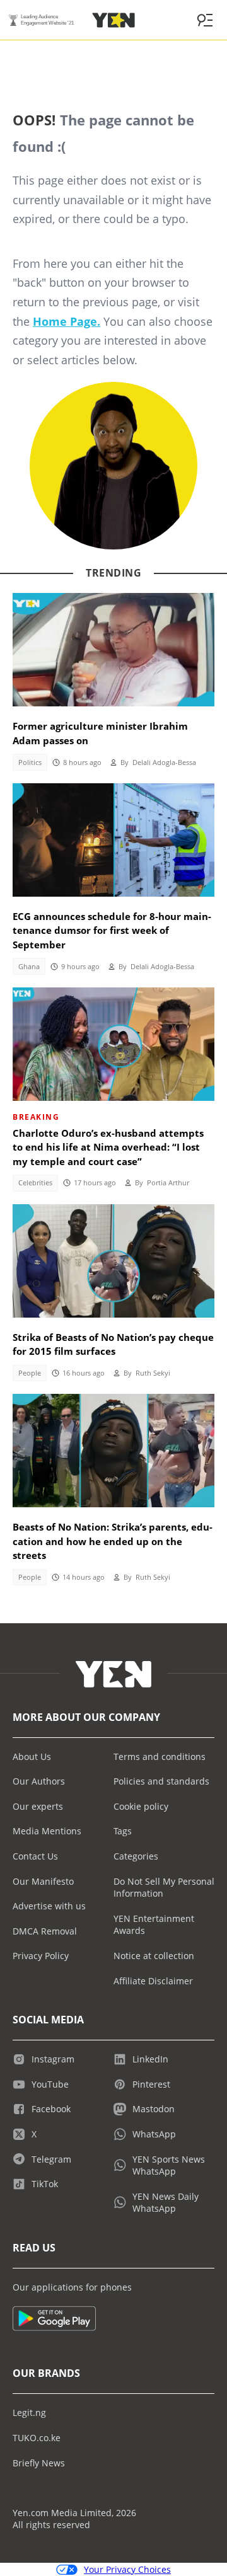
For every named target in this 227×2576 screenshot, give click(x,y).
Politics (30, 762)
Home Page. (67, 321)
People (30, 1373)
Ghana (29, 967)
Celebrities (35, 1183)
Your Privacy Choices (127, 2569)
